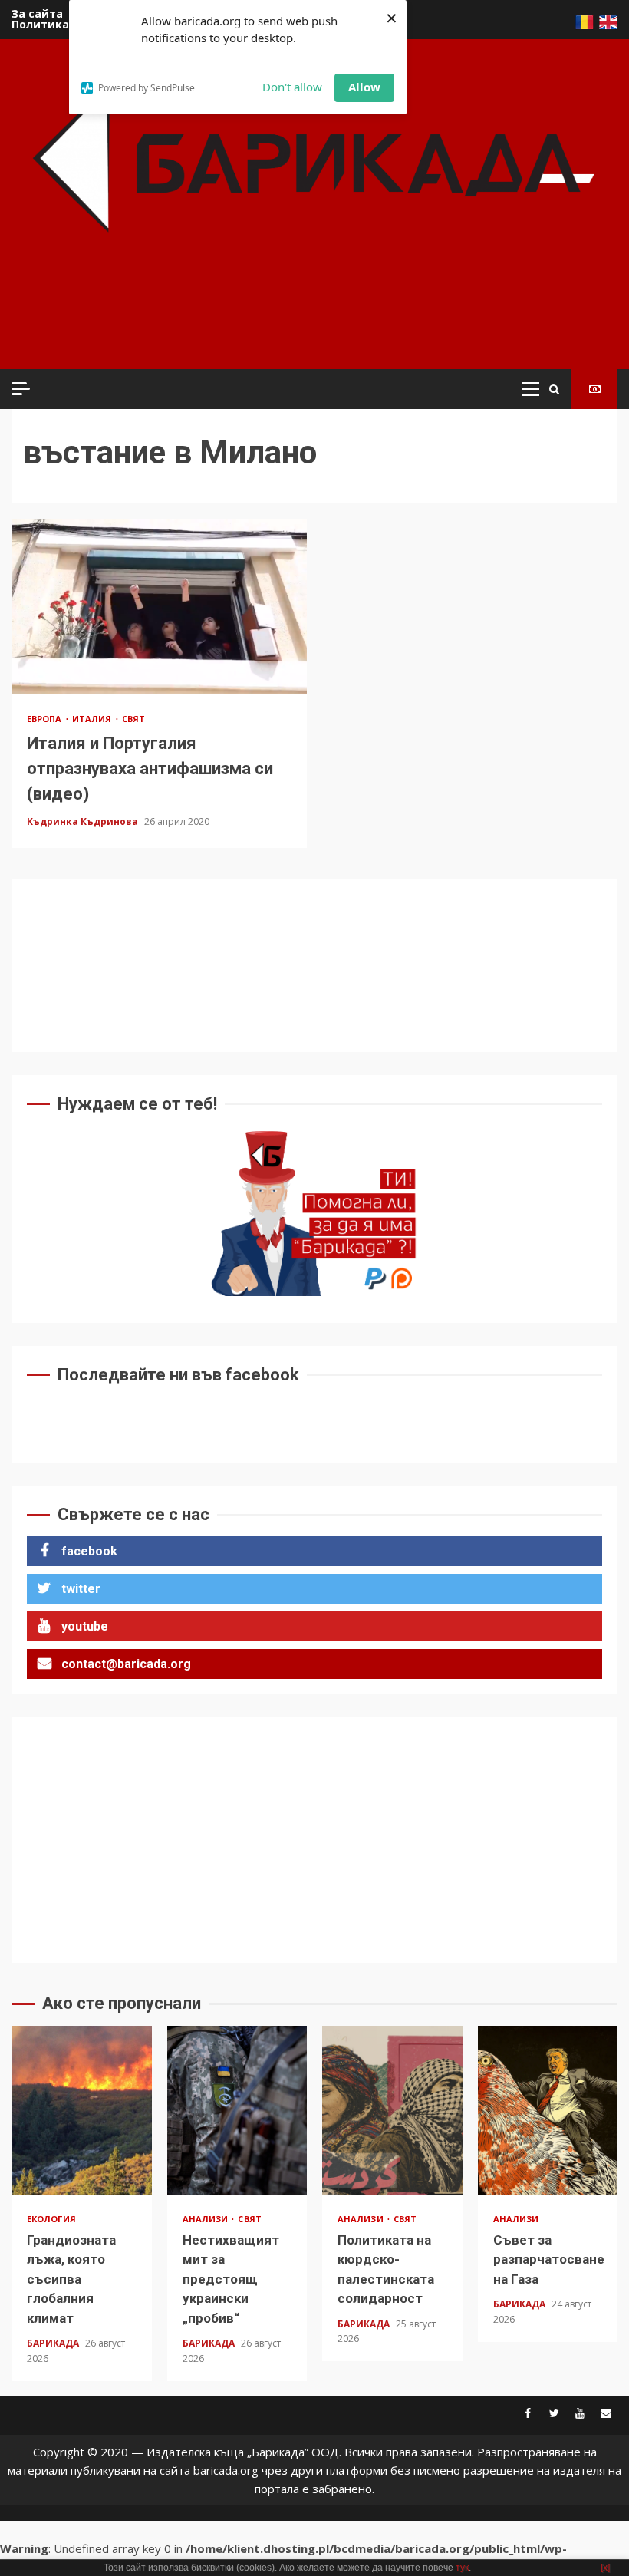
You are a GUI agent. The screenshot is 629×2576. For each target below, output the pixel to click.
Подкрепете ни (594, 389)
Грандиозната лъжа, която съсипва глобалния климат (82, 2110)
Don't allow (292, 87)
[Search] (554, 389)
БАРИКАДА (54, 2343)
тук (462, 2568)
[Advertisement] (298, 322)
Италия (93, 719)
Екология (51, 2219)
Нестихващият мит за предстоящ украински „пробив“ (237, 2110)
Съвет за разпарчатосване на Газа (548, 2110)
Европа (46, 719)
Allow (364, 87)
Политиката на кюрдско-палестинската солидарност (392, 2110)
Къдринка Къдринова (84, 821)
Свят (133, 719)
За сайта (37, 13)
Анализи (207, 2219)
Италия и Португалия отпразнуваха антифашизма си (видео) (159, 607)
